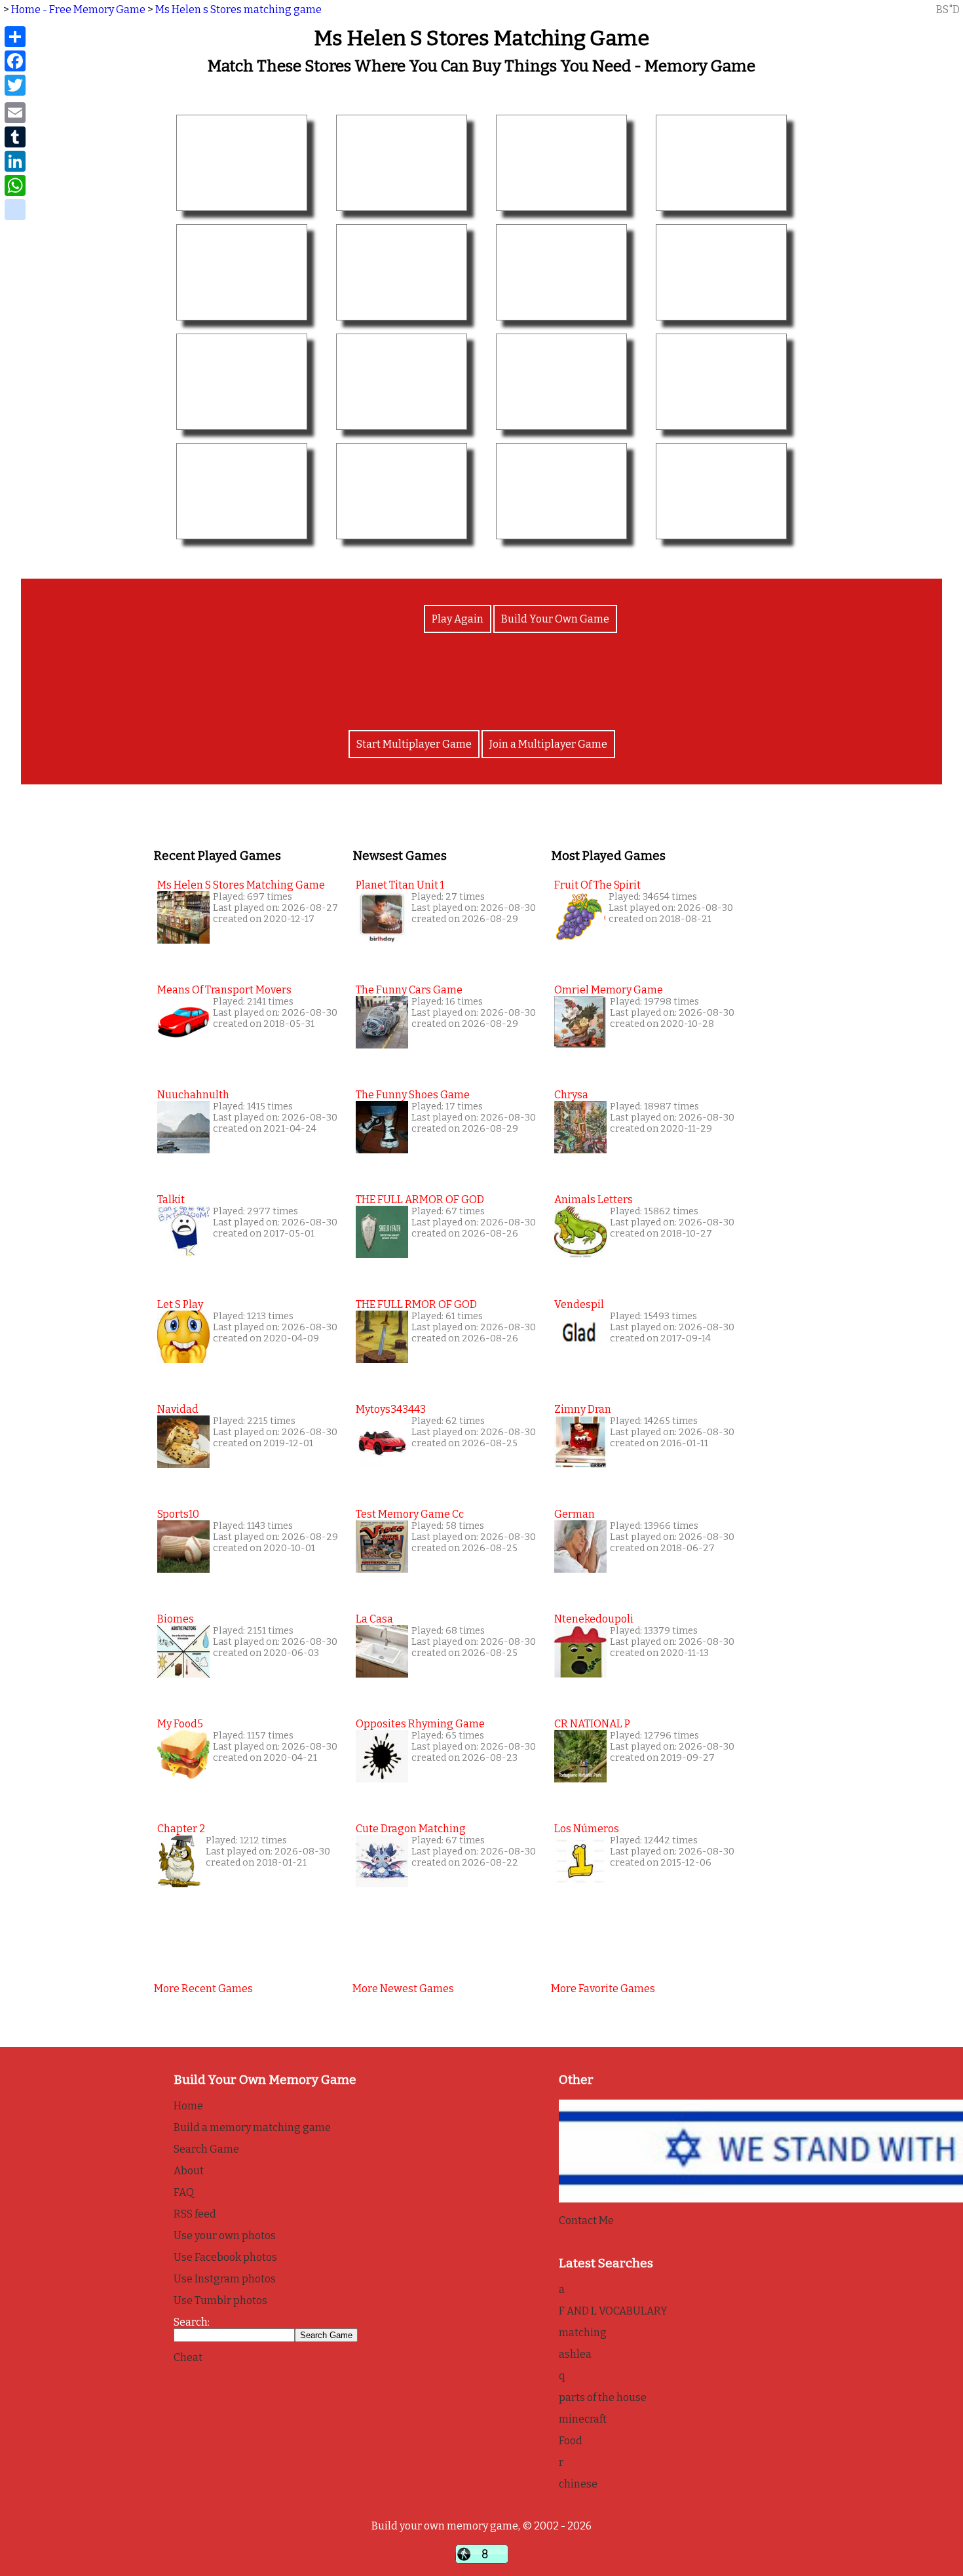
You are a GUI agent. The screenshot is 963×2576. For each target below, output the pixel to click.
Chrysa (571, 1095)
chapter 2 (181, 1829)
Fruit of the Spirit (597, 885)
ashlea (575, 2354)
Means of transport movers (224, 990)
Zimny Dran (583, 1409)
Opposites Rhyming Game (420, 1724)
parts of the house (603, 2397)
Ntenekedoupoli (594, 1619)
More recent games (203, 1989)
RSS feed (195, 2214)
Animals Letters (594, 1200)
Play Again (458, 619)
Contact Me (586, 2220)
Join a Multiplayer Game (548, 744)
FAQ (184, 2192)
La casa (374, 1619)
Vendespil (579, 1304)
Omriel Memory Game (609, 990)
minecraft (583, 2419)
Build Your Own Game (555, 619)
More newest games (403, 1989)
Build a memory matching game (252, 2127)
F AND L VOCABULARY (613, 2311)
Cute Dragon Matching (411, 1829)
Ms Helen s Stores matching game (238, 10)
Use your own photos (225, 2236)
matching (583, 2333)
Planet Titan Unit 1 (400, 885)
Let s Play (180, 1304)
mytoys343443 (391, 1409)
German (575, 1514)
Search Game (206, 2149)
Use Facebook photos (225, 2257)
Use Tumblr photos (220, 2300)
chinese (578, 2484)
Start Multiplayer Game (414, 744)
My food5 (180, 1724)
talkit (171, 1200)
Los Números (587, 1829)
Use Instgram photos (225, 2279)
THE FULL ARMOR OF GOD (420, 1200)
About (189, 2171)
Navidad (178, 1409)
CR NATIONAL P (592, 1724)
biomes (176, 1619)
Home (188, 2106)
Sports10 (178, 1514)
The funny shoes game (413, 1095)
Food (571, 2441)
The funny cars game (409, 990)
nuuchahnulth (193, 1095)
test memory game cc (410, 1514)
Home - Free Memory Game (78, 10)
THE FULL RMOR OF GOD (416, 1304)
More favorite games (603, 1989)
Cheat (188, 2357)
